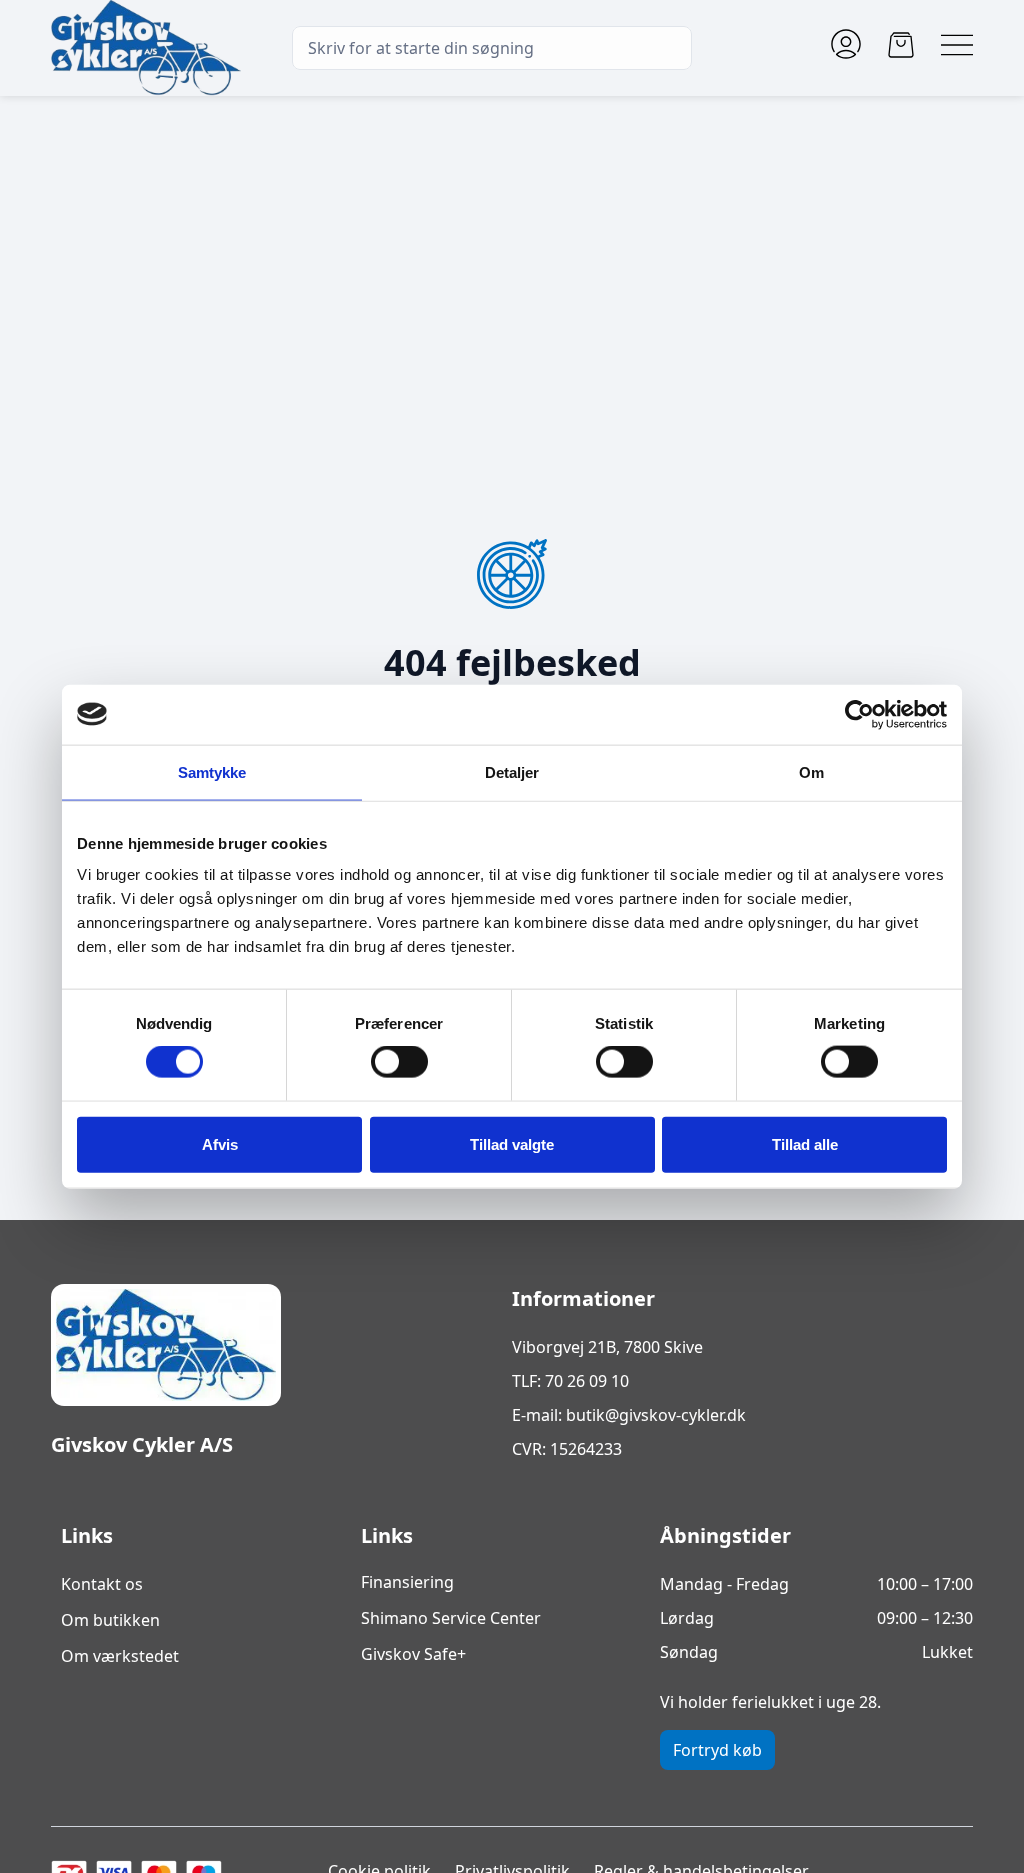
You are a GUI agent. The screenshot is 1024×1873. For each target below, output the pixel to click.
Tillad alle (805, 1143)
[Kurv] (901, 45)
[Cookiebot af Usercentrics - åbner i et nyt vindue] (859, 714)
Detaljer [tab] (512, 771)
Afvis (220, 1143)
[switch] (399, 1062)
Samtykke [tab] (212, 771)
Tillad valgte (512, 1143)
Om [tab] (811, 771)
